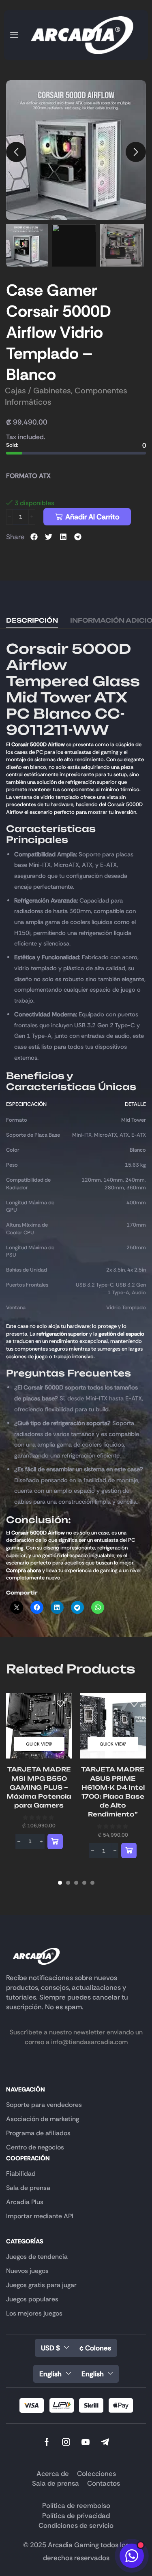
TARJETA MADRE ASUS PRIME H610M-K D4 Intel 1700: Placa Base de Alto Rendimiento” (113, 1792)
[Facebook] (47, 2442)
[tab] (32, 621)
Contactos (104, 2483)
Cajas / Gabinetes (38, 391)
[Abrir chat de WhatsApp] (132, 2556)
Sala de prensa (56, 2483)
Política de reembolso (76, 2506)
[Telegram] (105, 2442)
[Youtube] (86, 2442)
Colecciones (96, 2474)
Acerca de (53, 2474)
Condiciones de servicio (76, 2525)
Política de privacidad (76, 2516)
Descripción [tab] (32, 620)
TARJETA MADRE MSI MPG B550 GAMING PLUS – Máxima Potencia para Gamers (39, 1787)
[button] (14, 35)
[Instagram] (66, 2442)
